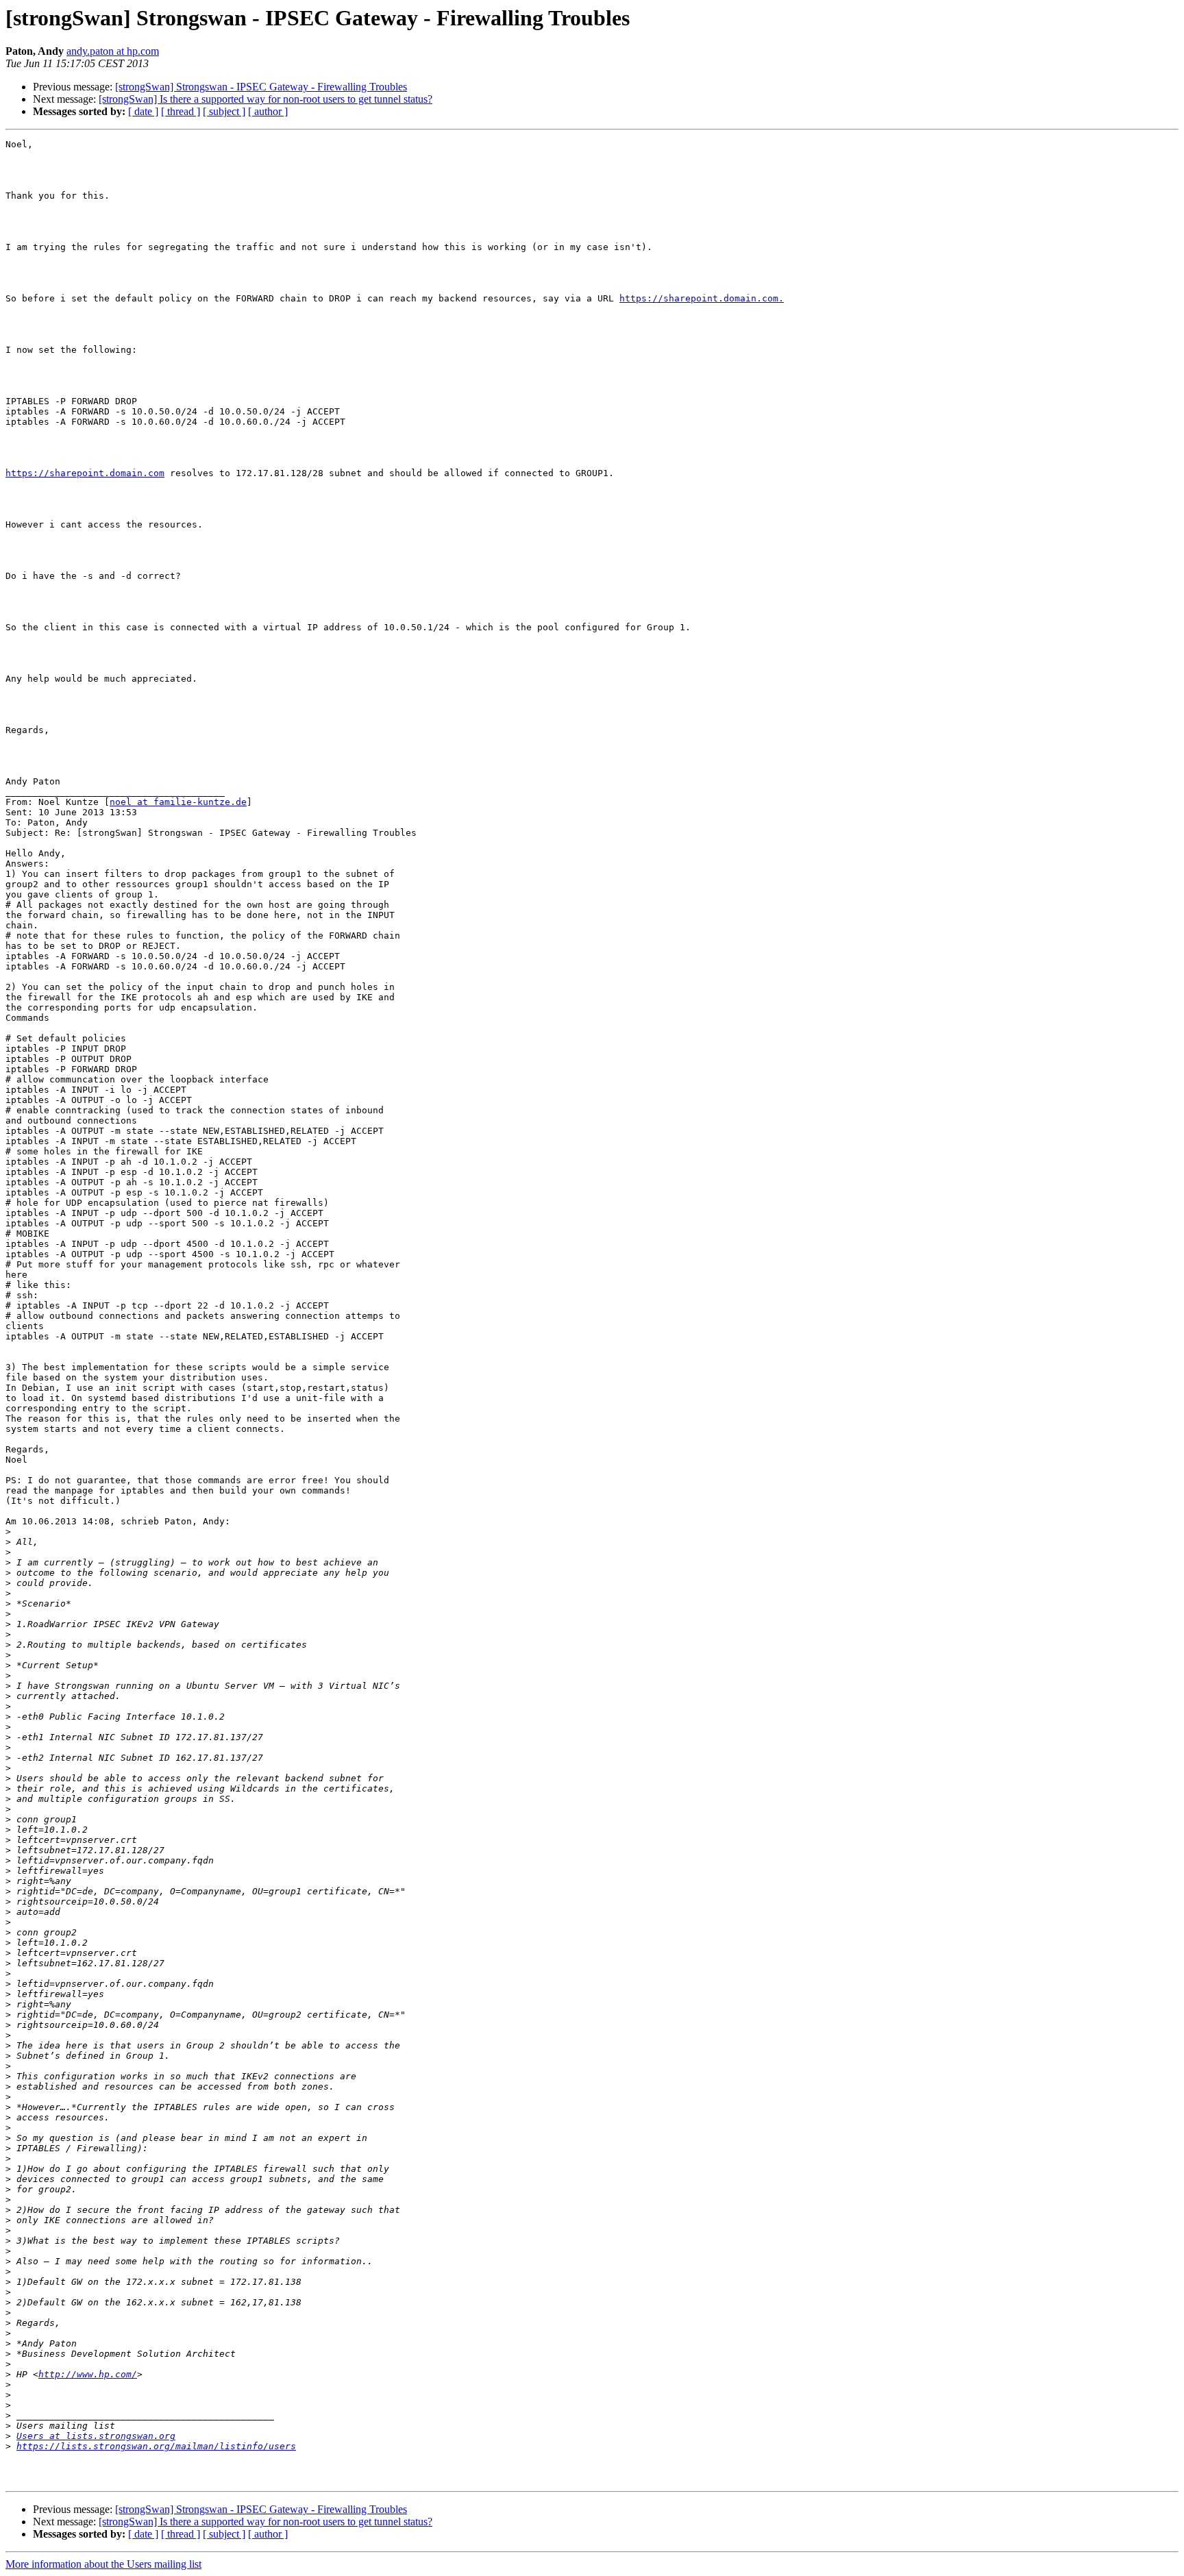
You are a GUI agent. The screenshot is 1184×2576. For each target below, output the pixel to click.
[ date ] (143, 111)
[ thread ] (181, 111)
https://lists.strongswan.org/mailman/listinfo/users (156, 2446)
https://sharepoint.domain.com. (702, 298)
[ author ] (268, 111)
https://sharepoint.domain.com (85, 473)
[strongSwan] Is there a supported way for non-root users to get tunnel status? (266, 99)
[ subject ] (224, 111)
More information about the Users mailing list (103, 2564)
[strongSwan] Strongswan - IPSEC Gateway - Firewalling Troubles (261, 87)
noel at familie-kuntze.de (178, 802)
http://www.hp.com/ (88, 2374)
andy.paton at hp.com (113, 51)
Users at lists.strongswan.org (96, 2436)
